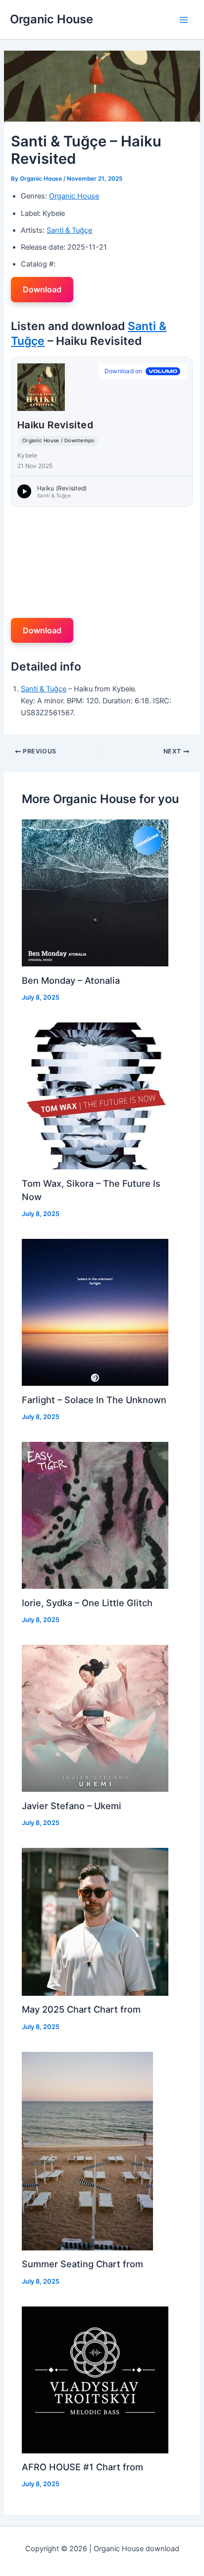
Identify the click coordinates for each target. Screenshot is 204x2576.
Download (42, 289)
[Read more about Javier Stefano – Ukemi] (95, 1718)
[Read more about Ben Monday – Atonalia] (95, 892)
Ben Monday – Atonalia (71, 980)
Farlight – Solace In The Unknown (94, 1400)
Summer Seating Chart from (82, 2264)
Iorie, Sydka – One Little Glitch (87, 1603)
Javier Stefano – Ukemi (72, 1806)
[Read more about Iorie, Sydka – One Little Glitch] (95, 1515)
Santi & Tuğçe (69, 230)
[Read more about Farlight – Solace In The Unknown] (95, 1312)
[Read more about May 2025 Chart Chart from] (95, 1921)
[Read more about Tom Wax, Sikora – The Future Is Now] (95, 1095)
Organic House (51, 19)
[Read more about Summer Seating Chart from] (87, 2151)
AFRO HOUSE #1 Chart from (82, 2467)
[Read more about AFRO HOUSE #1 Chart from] (95, 2379)
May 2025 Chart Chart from (81, 2009)
